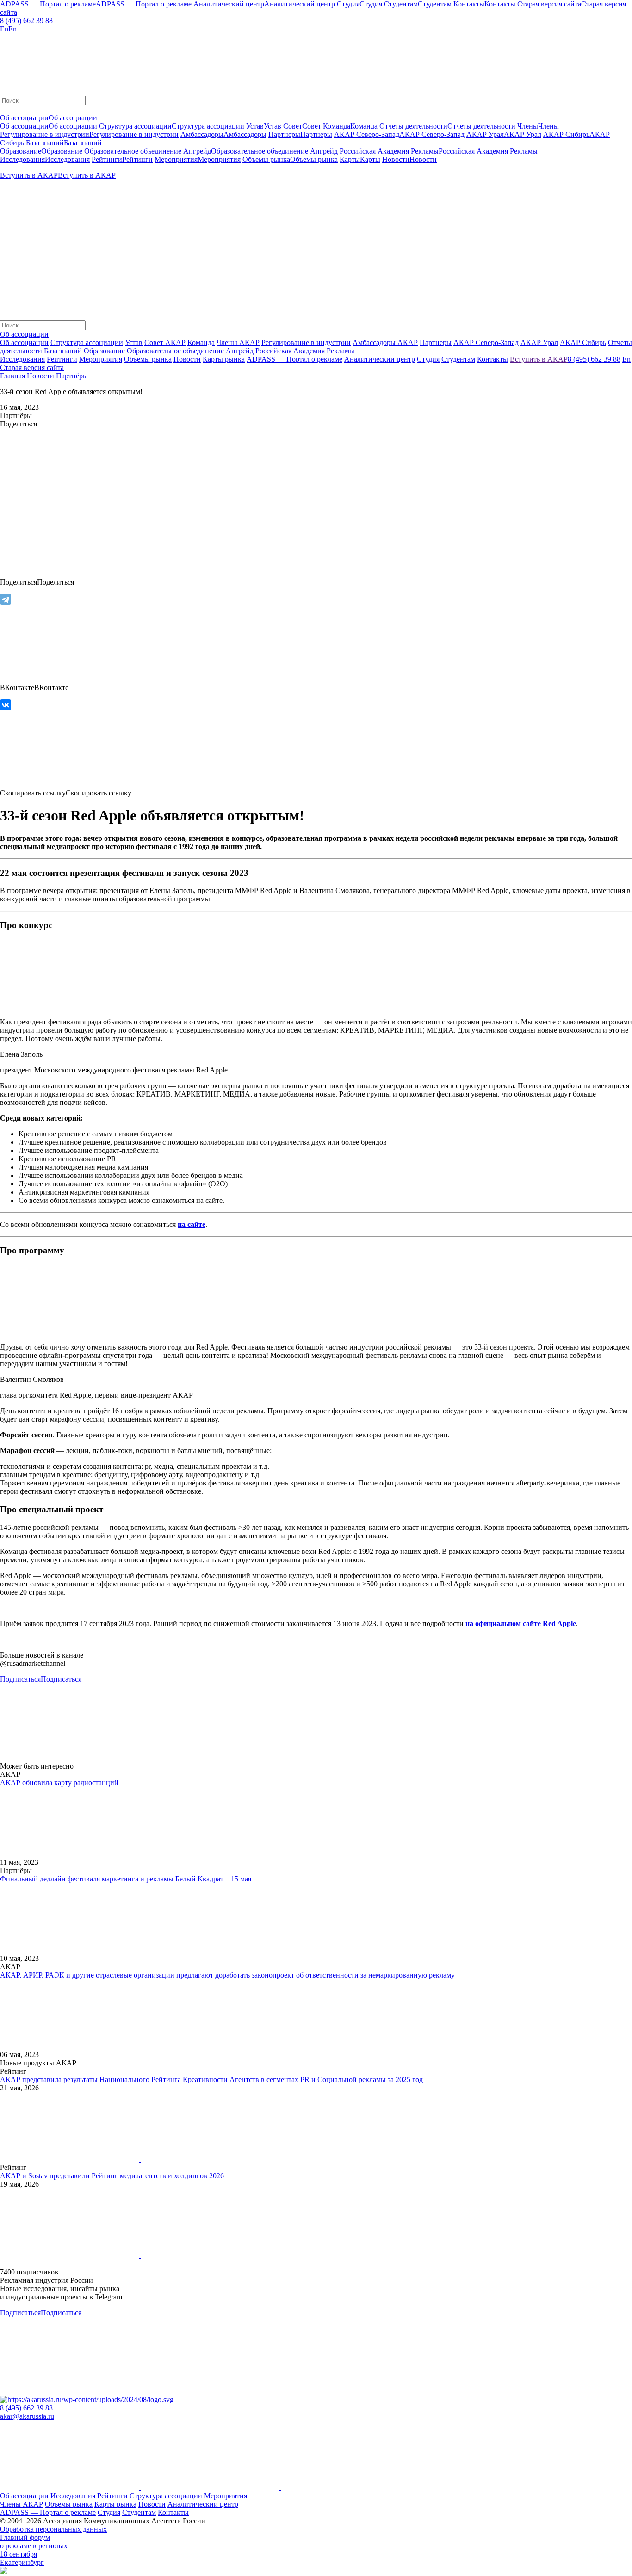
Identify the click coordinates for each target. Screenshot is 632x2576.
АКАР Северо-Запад (486, 342)
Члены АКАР (238, 342)
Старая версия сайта (32, 367)
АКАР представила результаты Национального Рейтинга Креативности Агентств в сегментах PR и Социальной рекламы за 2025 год (211, 2080)
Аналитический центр (203, 2504)
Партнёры (72, 376)
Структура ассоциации (87, 342)
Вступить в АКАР (539, 359)
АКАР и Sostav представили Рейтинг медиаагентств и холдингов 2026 (112, 2176)
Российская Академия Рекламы (305, 351)
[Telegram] (6, 599)
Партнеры (436, 342)
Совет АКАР (165, 342)
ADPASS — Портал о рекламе (48, 2512)
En (626, 359)
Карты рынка (115, 2504)
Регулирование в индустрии (306, 342)
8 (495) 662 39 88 (26, 21)
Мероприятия (226, 2496)
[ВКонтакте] (6, 705)
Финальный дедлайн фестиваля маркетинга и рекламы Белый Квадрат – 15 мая (126, 1879)
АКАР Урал (539, 342)
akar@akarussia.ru (27, 2416)
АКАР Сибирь (583, 342)
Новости (40, 376)
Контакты (173, 2512)
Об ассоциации (24, 342)
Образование (104, 351)
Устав (134, 342)
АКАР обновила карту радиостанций (59, 1783)
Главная (12, 376)
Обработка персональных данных (53, 2529)
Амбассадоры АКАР (385, 342)
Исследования (73, 2496)
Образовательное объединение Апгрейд (190, 351)
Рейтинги (112, 2496)
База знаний (63, 351)
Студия (109, 2512)
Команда (201, 342)
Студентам (139, 2512)
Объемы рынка (69, 2504)
